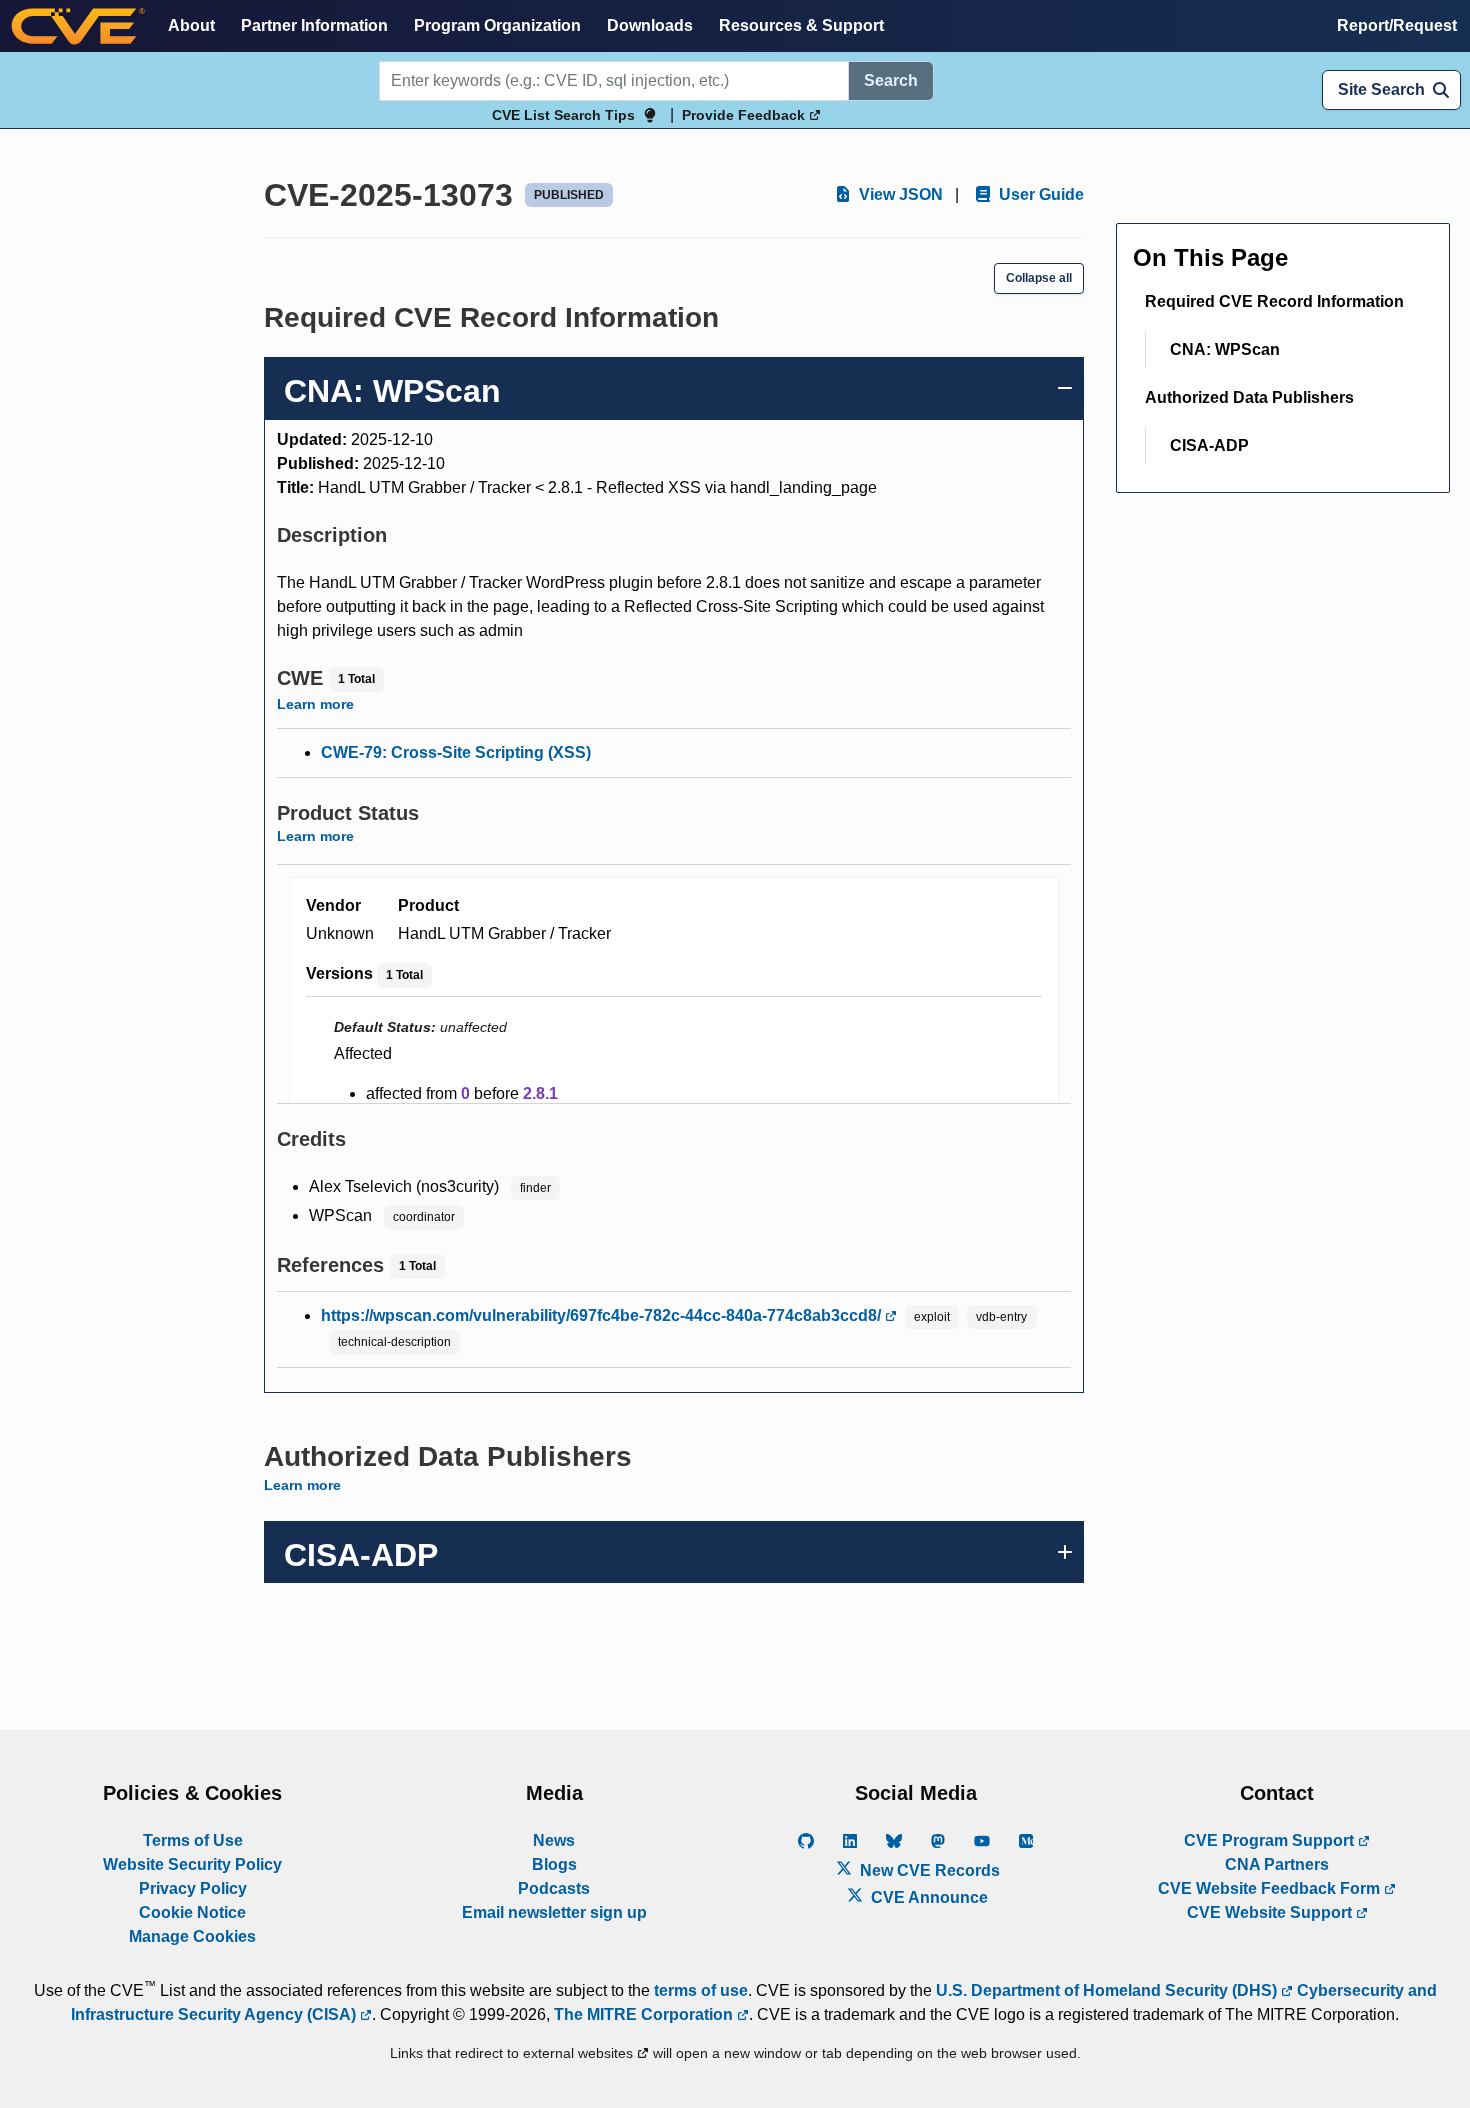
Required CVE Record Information (1274, 301)
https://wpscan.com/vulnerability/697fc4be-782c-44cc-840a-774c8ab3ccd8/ (603, 1315)
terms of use (701, 1990)
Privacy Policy (193, 1888)
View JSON (899, 194)
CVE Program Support (1271, 1840)
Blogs (554, 1864)
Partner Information (314, 25)
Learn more (315, 704)
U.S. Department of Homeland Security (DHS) (1108, 1990)
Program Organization (497, 25)
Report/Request (1397, 25)
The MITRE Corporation (645, 2014)
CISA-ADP (1209, 445)
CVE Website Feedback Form (1271, 1888)
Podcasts (554, 1888)
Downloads (650, 25)
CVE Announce (927, 1897)
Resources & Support (801, 25)
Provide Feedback (745, 115)
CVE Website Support (1271, 1912)
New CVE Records (928, 1870)
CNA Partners (1277, 1864)
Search (891, 80)
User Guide (1039, 194)
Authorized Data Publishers (1249, 397)
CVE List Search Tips (563, 115)
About (191, 25)
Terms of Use (193, 1840)
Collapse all (1039, 278)
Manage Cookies (192, 1936)
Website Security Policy (192, 1864)
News (554, 1840)
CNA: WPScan (1225, 349)
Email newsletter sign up (554, 1912)
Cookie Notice (192, 1912)
